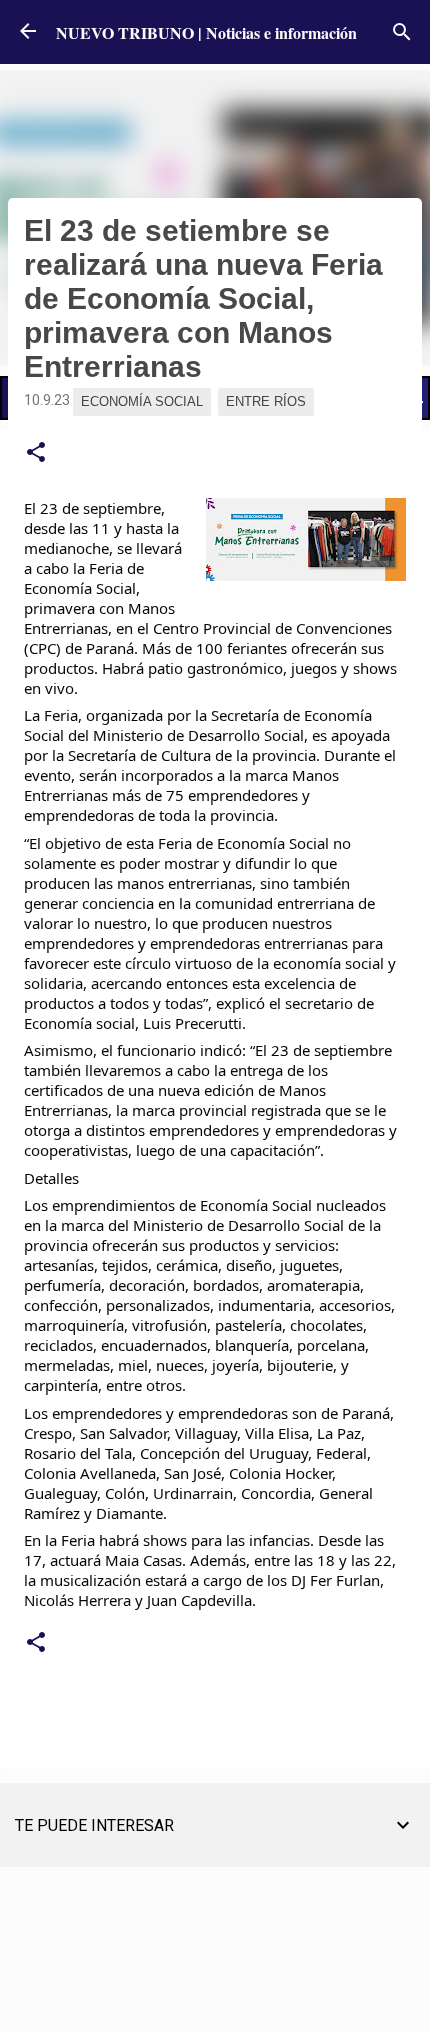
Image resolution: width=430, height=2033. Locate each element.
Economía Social (142, 401)
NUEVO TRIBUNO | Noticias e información (206, 32)
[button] (36, 453)
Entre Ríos (266, 401)
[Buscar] (402, 32)
